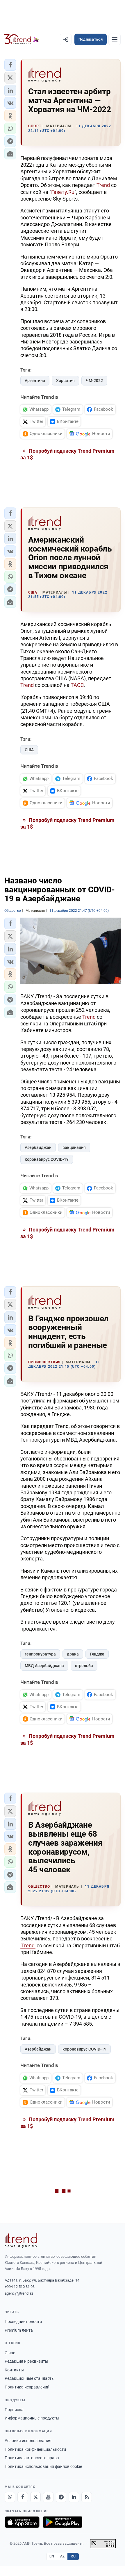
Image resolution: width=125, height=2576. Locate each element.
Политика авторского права (32, 2458)
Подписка (14, 2410)
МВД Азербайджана (44, 1666)
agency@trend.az (19, 2293)
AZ (63, 2556)
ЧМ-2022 (94, 381)
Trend (103, 185)
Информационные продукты (32, 2418)
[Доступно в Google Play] (63, 2522)
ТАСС (77, 685)
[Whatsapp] (10, 2497)
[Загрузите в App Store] (22, 2522)
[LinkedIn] (74, 2497)
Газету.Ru (63, 192)
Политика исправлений (27, 2387)
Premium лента (19, 2330)
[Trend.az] (22, 39)
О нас (10, 2353)
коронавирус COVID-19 (47, 1159)
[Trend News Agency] (21, 2240)
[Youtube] (48, 2497)
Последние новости (23, 2322)
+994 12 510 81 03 (20, 2287)
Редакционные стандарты (30, 2378)
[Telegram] (61, 2497)
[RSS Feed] (87, 2497)
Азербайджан (38, 1147)
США (29, 750)
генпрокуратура (40, 1654)
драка (73, 1654)
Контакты (14, 2370)
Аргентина (35, 381)
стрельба (84, 1666)
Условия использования (28, 2441)
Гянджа (97, 1654)
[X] (35, 2497)
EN (52, 2556)
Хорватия (65, 381)
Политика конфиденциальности (35, 2449)
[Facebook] (23, 2497)
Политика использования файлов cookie (43, 2466)
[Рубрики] (115, 39)
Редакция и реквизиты (26, 2361)
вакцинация (74, 1147)
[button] (10, 65)
